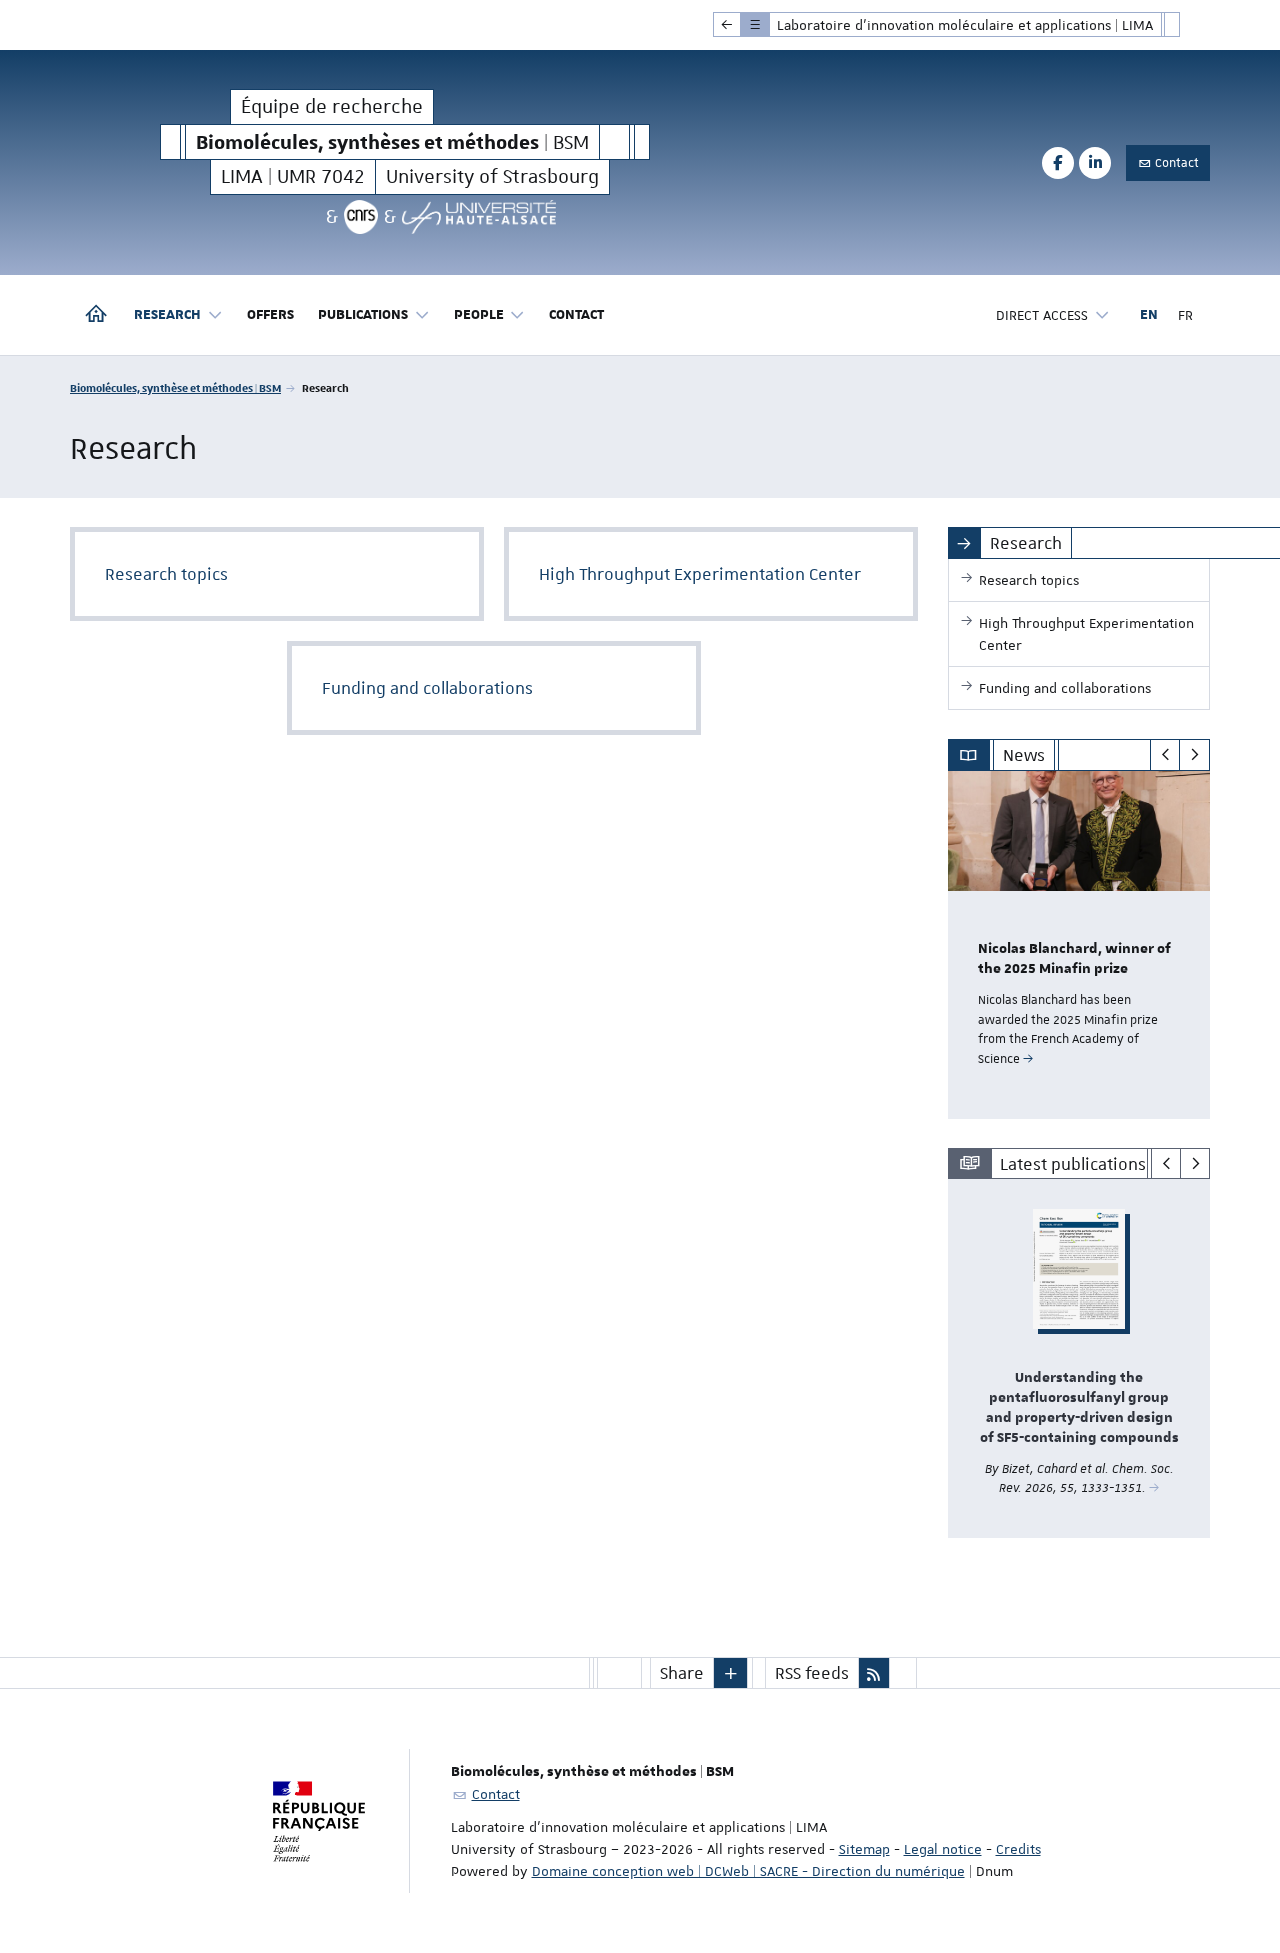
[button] (731, 1673)
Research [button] (167, 315)
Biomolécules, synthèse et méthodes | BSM (175, 387)
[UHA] (479, 217)
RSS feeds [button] (812, 1673)
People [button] (479, 315)
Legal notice (943, 1849)
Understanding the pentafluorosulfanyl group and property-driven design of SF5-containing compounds (1079, 1407)
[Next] (1194, 755)
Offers (270, 315)
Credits (1018, 1849)
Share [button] (682, 1673)
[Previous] (1165, 755)
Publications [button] (363, 315)
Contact (1175, 163)
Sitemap (864, 1849)
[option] (1079, 945)
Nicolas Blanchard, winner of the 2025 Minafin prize (1074, 959)
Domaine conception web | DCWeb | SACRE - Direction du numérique (748, 1871)
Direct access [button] (1042, 315)
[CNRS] (361, 217)
